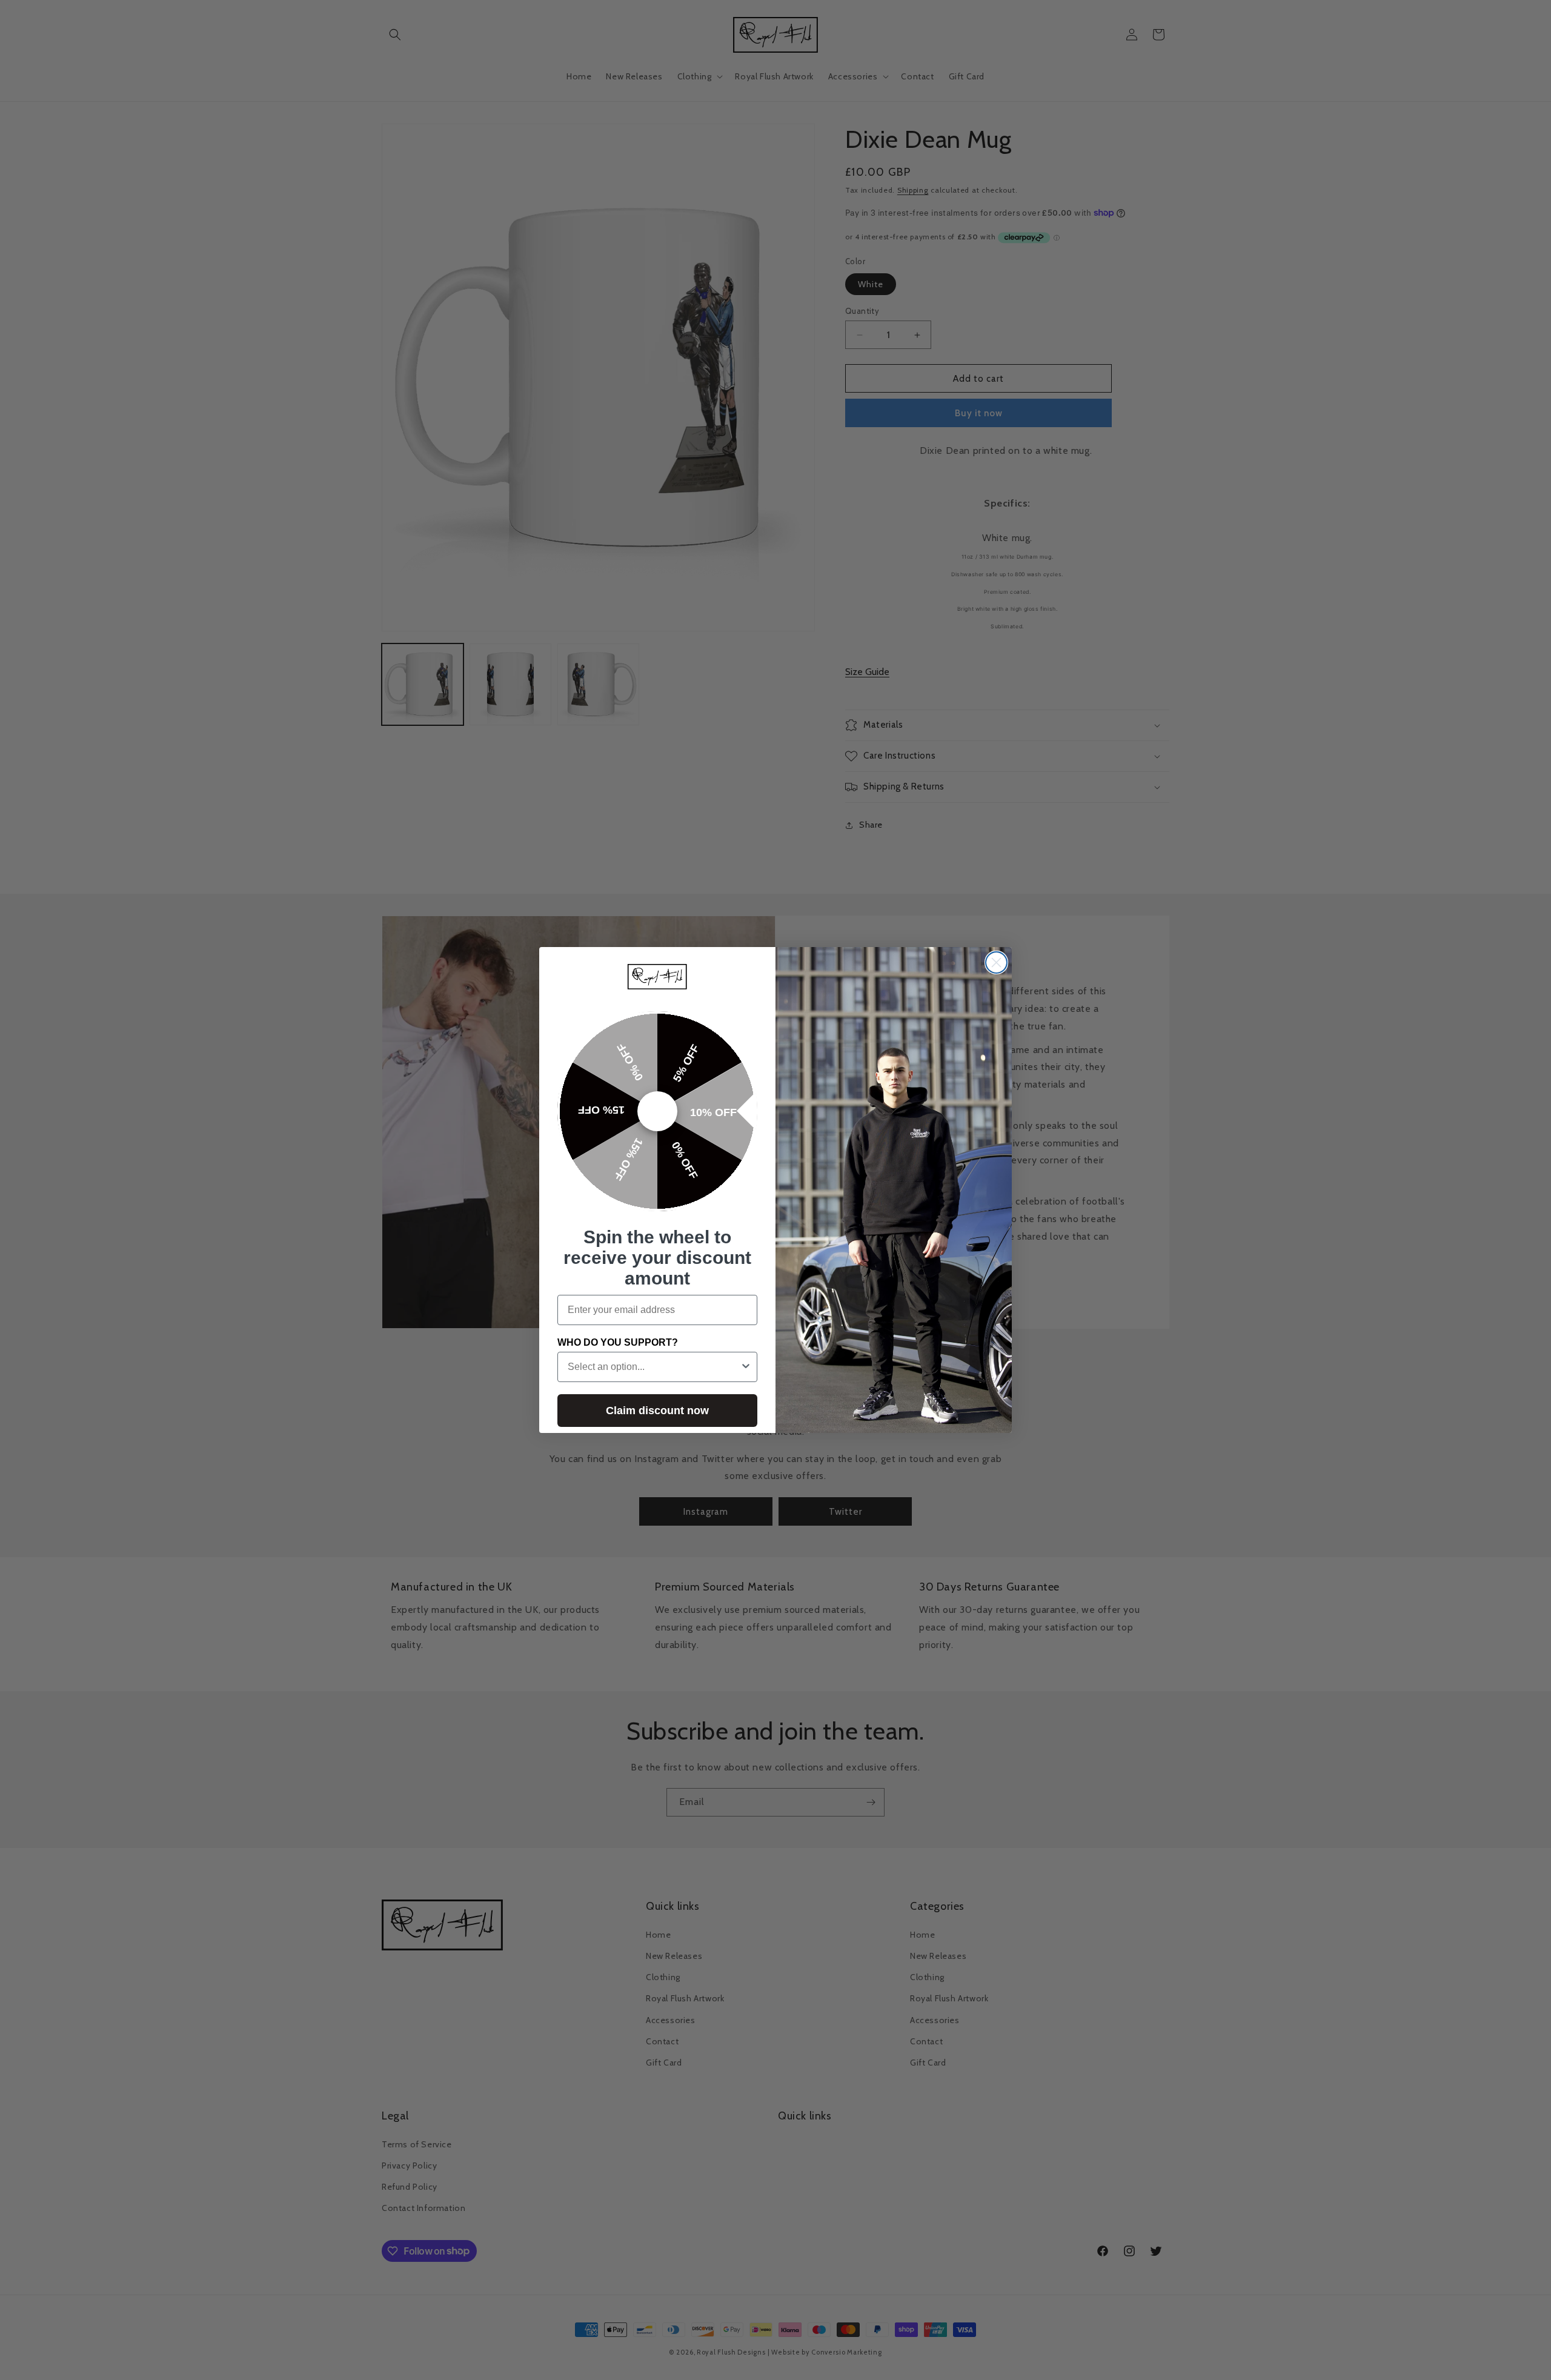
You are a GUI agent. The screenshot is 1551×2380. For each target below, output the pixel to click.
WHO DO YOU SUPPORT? (618, 1342)
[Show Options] (746, 1367)
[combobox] (654, 1367)
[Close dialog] (996, 962)
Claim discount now (657, 1411)
